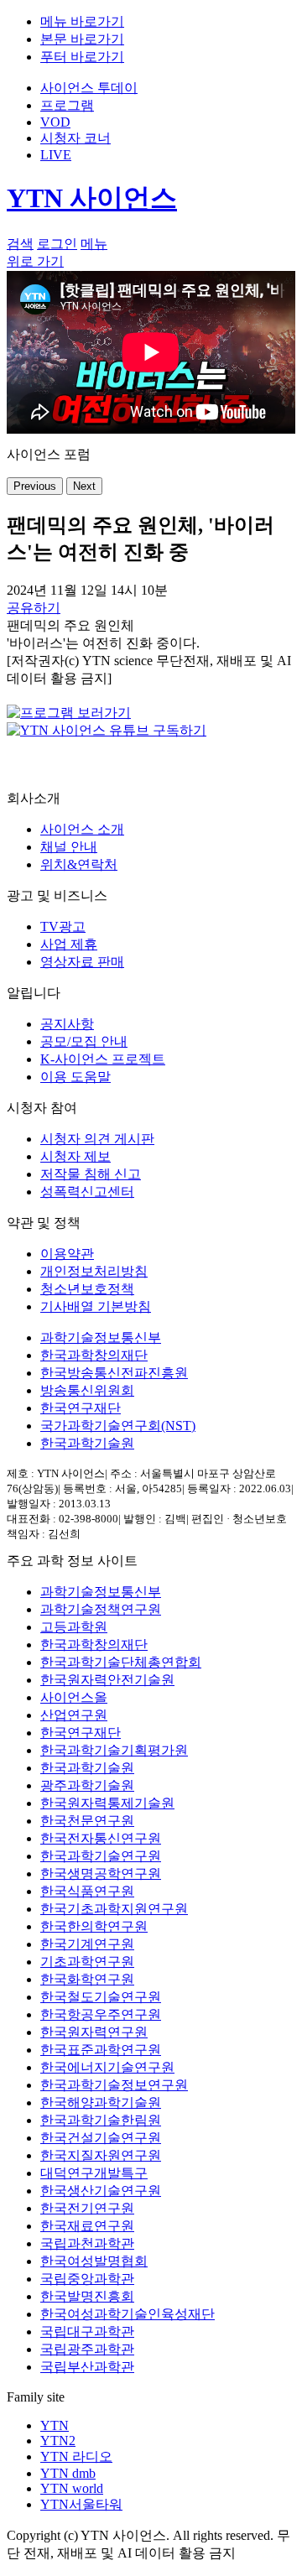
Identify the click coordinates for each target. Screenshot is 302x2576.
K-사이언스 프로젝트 (103, 1059)
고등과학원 (74, 1627)
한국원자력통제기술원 (107, 1803)
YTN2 (58, 2441)
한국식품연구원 (87, 1891)
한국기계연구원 (87, 1944)
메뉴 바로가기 (82, 21)
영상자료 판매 (82, 962)
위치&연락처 (79, 864)
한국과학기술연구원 (101, 1856)
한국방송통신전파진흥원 (114, 1373)
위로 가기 (35, 261)
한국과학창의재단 (94, 1355)
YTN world (72, 2488)
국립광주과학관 (87, 2349)
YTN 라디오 (76, 2456)
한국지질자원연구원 (101, 2155)
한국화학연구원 (87, 1979)
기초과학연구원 (87, 1962)
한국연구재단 (81, 1408)
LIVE (56, 155)
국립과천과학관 (87, 2243)
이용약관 (67, 1254)
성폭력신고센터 (87, 1192)
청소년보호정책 (87, 1289)
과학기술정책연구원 (101, 1609)
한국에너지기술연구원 (107, 2067)
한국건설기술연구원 (101, 2138)
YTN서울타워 (81, 2504)
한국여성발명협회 (94, 2261)
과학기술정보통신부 (101, 1337)
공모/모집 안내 (84, 1041)
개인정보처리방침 (94, 1271)
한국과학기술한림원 (101, 2120)
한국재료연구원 (87, 2226)
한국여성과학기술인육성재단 (128, 2314)
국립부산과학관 (87, 2367)
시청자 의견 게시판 (97, 1139)
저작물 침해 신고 (91, 1174)
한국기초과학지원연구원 (114, 1909)
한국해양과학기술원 (101, 2102)
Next (84, 486)
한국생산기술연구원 (101, 2191)
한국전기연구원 (87, 2208)
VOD (55, 122)
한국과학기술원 (87, 1443)
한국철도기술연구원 (101, 1997)
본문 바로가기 (82, 39)
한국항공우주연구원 (101, 2014)
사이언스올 (74, 1697)
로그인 (57, 244)
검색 (20, 244)
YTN (55, 2425)
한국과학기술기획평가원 (114, 1750)
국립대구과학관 (87, 2331)
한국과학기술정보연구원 (114, 2085)
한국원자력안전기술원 (107, 1680)
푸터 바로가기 (82, 57)
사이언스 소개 (82, 829)
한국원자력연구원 (94, 2032)
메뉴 (94, 244)
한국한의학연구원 (94, 1926)
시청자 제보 (75, 1156)
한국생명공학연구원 (101, 1873)
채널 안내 (69, 847)
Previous (35, 486)
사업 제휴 (69, 944)
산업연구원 (74, 1715)
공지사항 (67, 1024)
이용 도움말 (75, 1077)
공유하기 (34, 608)
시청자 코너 (75, 138)
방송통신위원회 (87, 1390)
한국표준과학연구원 (101, 2050)
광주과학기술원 (87, 1785)
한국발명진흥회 (87, 2296)
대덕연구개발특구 (94, 2173)
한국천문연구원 (87, 1821)
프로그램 (67, 105)
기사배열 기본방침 (96, 1306)
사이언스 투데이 (89, 88)
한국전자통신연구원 (101, 1838)
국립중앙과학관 (87, 2279)
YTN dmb (68, 2473)
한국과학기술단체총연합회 (121, 1662)
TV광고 (63, 926)
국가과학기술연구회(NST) (118, 1426)
